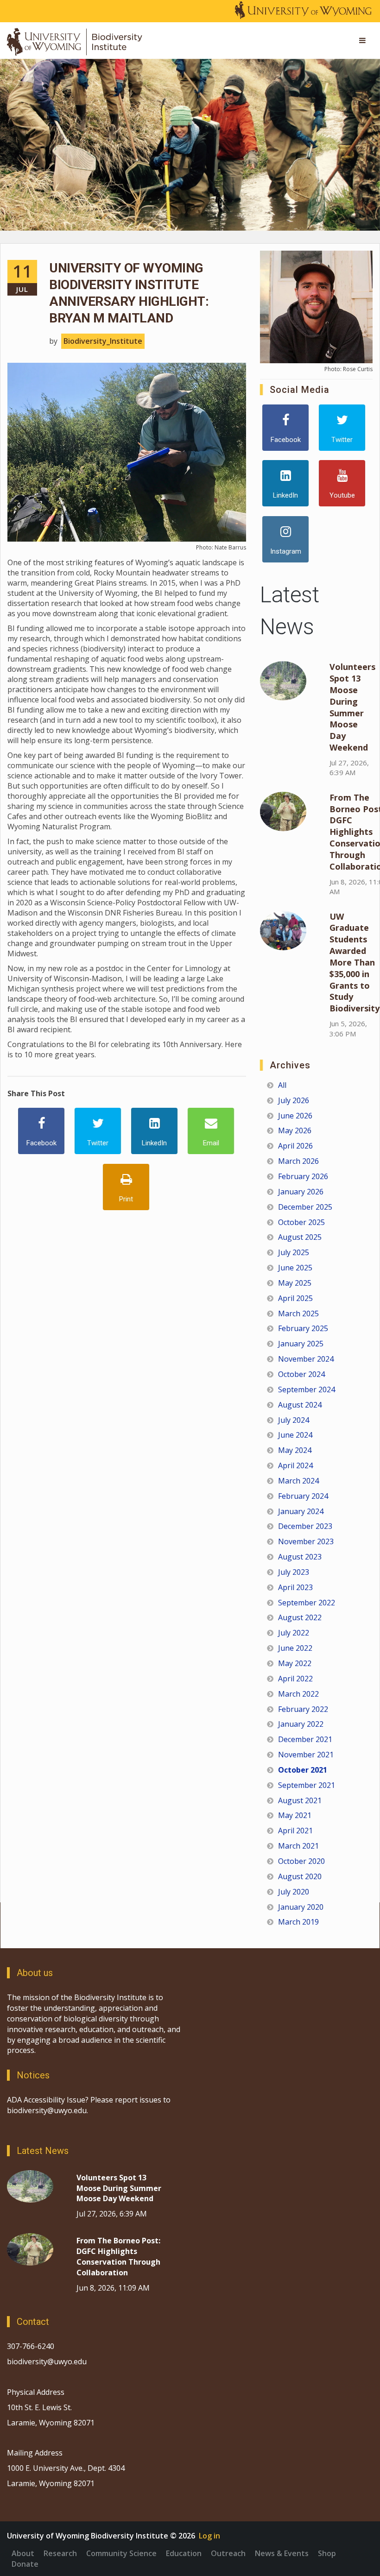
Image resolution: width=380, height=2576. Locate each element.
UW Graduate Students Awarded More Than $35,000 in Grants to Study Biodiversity (355, 963)
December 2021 (305, 1739)
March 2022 (298, 1694)
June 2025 (295, 1268)
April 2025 (295, 1298)
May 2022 (295, 1663)
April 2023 (295, 1587)
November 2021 (306, 1755)
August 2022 (300, 1617)
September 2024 (307, 1389)
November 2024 (306, 1359)
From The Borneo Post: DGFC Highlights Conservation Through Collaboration (118, 2257)
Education (184, 2553)
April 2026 (295, 1146)
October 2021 (303, 1770)
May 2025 (295, 1283)
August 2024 (300, 1405)
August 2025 (300, 1237)
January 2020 (301, 1907)
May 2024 (295, 1450)
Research (60, 2553)
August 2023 (300, 1557)
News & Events (282, 2553)
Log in (209, 2536)
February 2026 (303, 1176)
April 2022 (295, 1679)
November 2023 (306, 1541)
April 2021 (295, 1831)
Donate (25, 2564)
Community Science (121, 2553)
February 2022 (303, 1709)
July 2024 (294, 1420)
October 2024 (301, 1374)
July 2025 (294, 1252)
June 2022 (295, 1648)
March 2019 (298, 1922)
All (282, 1085)
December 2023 (305, 1526)
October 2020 (301, 1861)
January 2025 (301, 1344)
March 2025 (298, 1313)
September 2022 (307, 1603)
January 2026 (301, 1192)
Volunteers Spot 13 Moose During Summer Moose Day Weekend (352, 707)
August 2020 (300, 1876)
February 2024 (303, 1496)
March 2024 (298, 1481)
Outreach (228, 2553)
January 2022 (301, 1724)
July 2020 (294, 1892)
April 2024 (295, 1465)
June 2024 (295, 1435)
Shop (327, 2553)
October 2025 (301, 1222)
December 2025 (305, 1207)
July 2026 (294, 1100)
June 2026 (295, 1116)
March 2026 (298, 1161)
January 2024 (301, 1511)
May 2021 (295, 1815)
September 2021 (307, 1785)
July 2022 (294, 1633)
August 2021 (300, 1800)
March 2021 (298, 1846)
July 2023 (294, 1572)
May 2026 (295, 1130)
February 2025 (303, 1328)
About (23, 2553)
